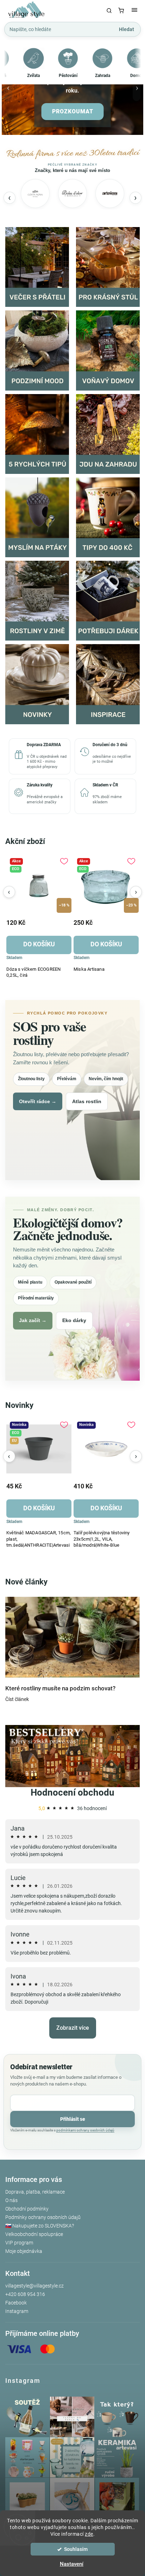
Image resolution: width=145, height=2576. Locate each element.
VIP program (19, 2243)
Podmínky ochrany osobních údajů (43, 2217)
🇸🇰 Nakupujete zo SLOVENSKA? (40, 2226)
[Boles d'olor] (72, 194)
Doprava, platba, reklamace (35, 2192)
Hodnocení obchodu (72, 1792)
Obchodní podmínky (27, 2209)
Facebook (16, 2303)
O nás (11, 2200)
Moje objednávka (24, 2251)
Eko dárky (74, 1320)
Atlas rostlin (87, 1101)
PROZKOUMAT (73, 111)
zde (89, 2534)
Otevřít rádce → (38, 1101)
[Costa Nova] (35, 194)
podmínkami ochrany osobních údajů (85, 2130)
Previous (9, 892)
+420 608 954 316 (25, 2294)
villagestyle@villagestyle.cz (34, 2286)
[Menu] (134, 11)
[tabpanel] (39, 916)
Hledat (127, 29)
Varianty (102, 1504)
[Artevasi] (110, 194)
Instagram (17, 2311)
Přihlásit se (73, 2119)
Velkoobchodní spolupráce (34, 2234)
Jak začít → (33, 1320)
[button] (8, 91)
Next (136, 892)
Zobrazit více (73, 2028)
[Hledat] (109, 11)
